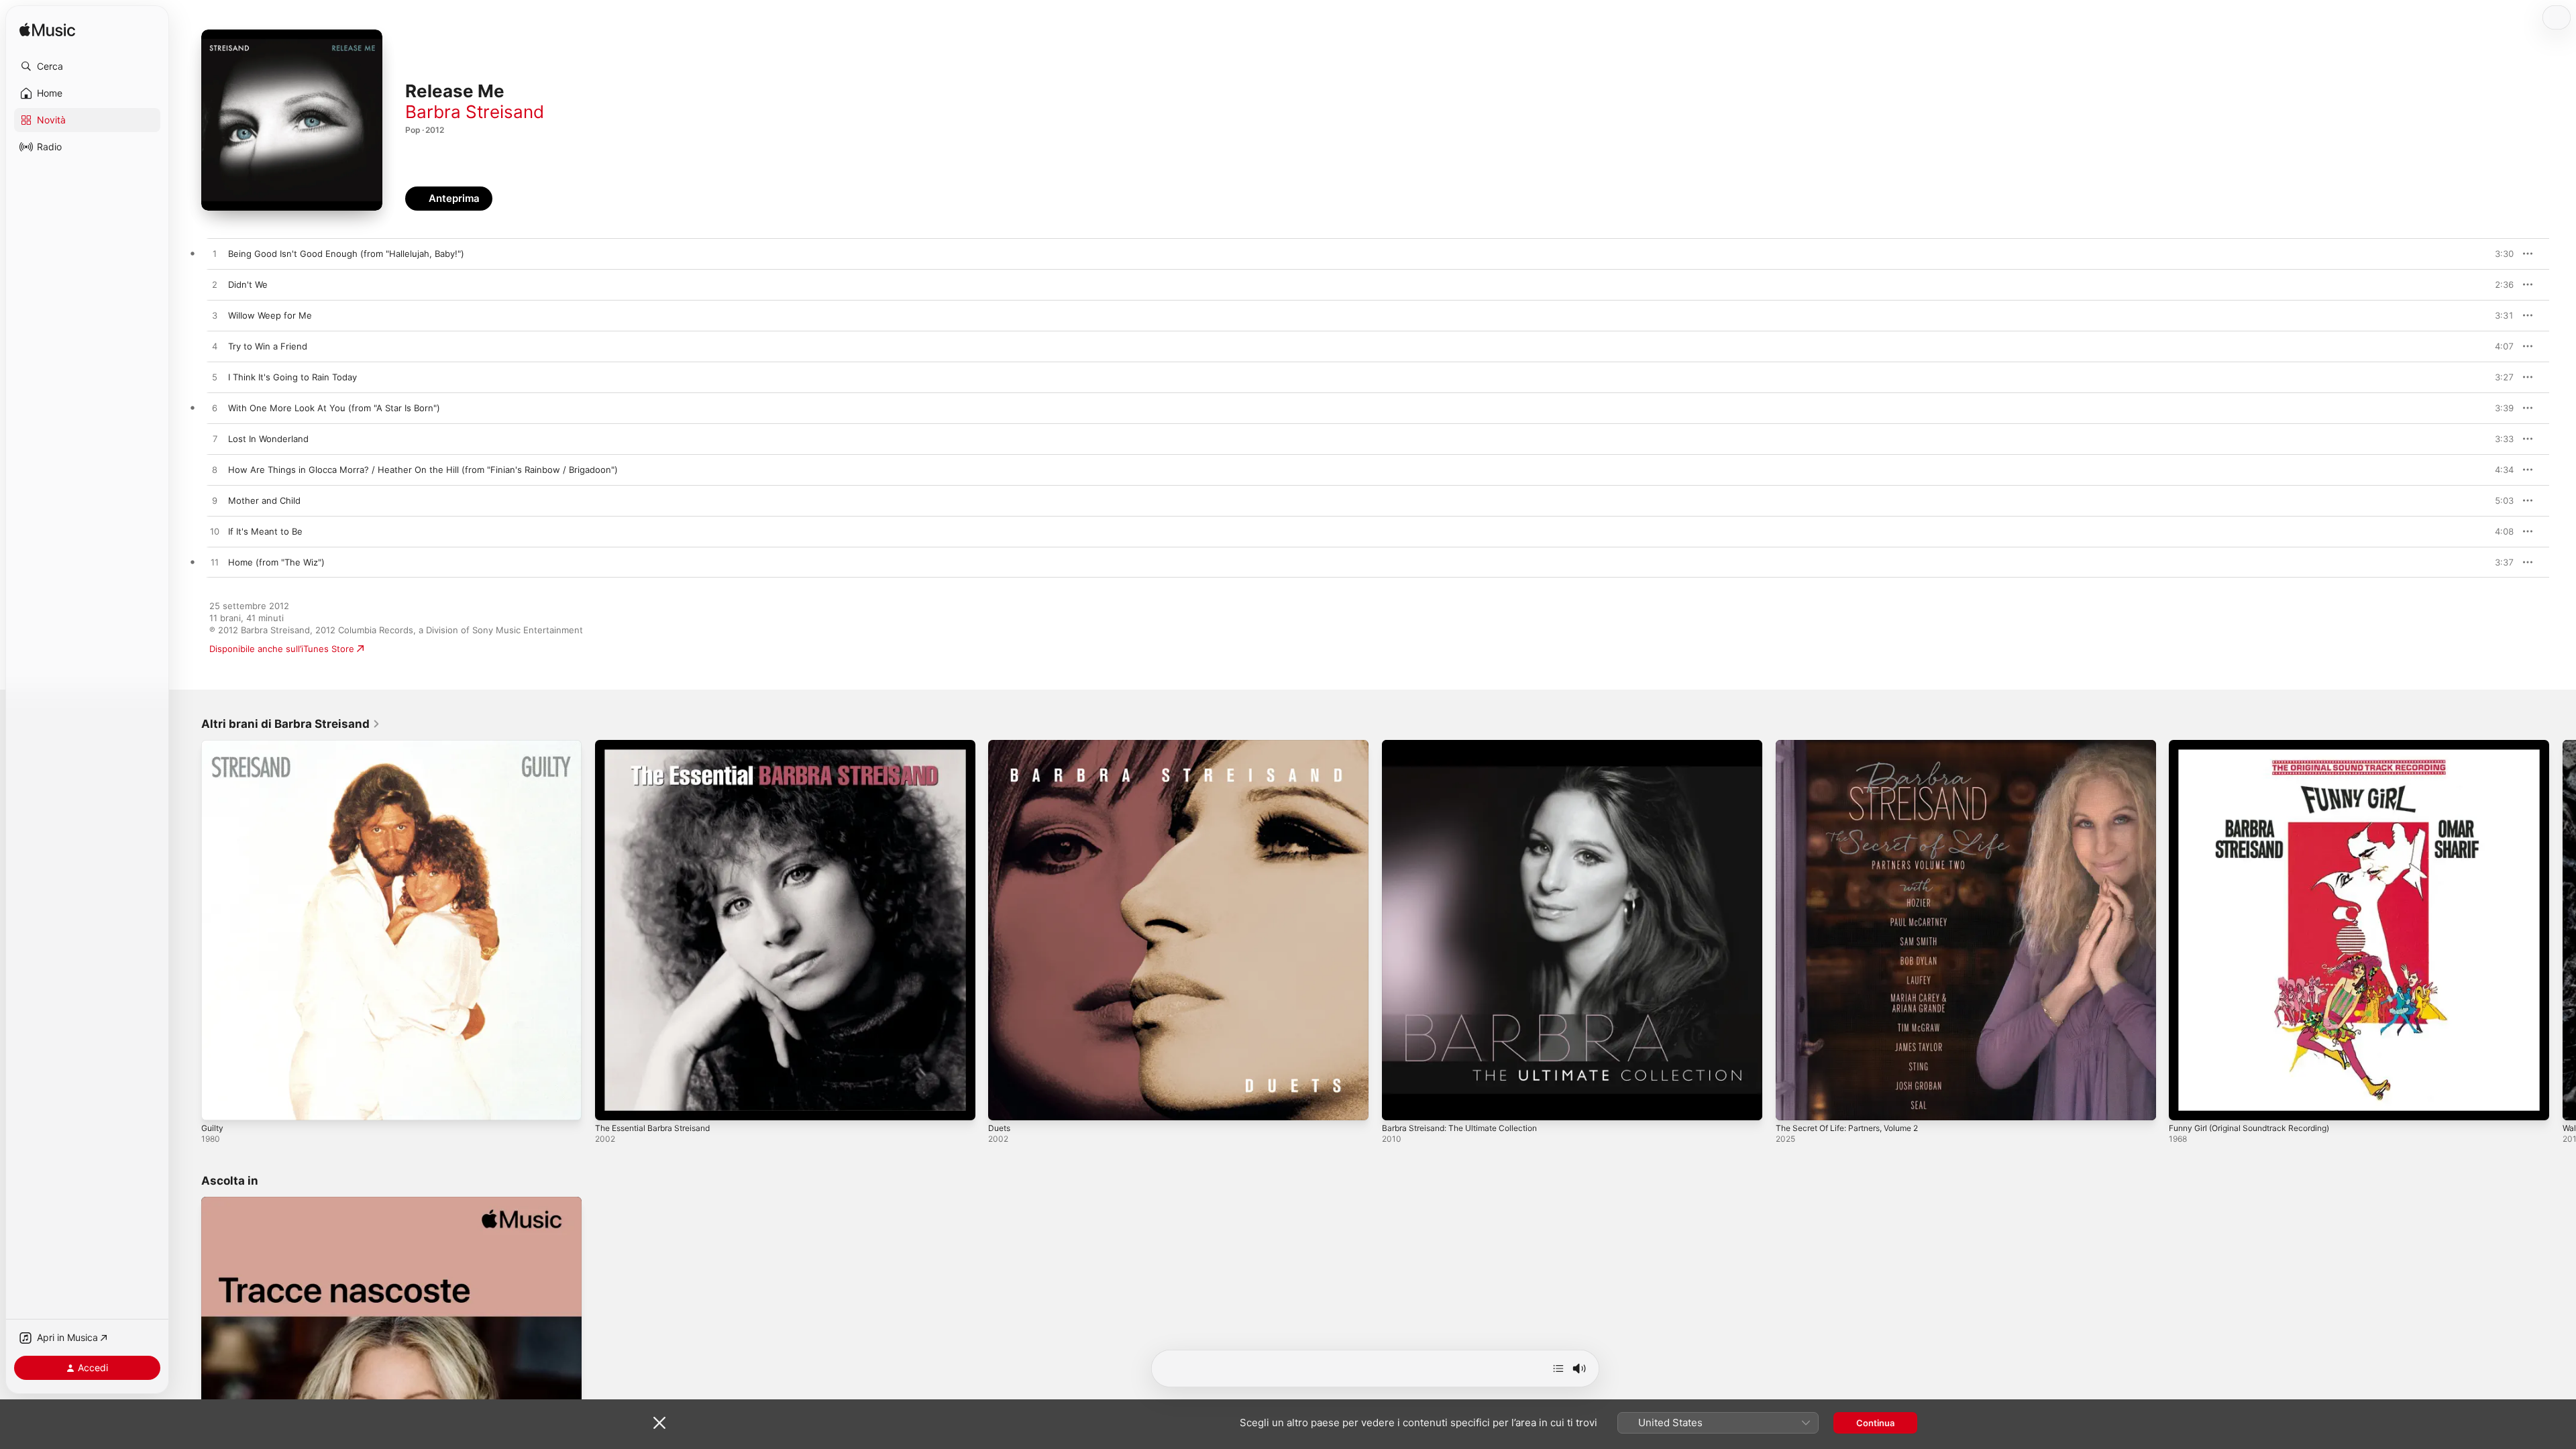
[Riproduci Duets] (1005, 1104)
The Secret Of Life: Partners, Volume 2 (1857, 745)
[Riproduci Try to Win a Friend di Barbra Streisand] (215, 347)
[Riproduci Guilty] (218, 1104)
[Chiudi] (659, 1423)
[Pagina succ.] (2563, 930)
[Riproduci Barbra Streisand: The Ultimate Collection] (1399, 1104)
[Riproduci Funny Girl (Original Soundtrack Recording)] (2186, 1104)
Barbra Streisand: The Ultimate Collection (1468, 745)
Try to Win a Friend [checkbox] (268, 346)
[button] (87, 66)
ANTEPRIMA (2494, 254)
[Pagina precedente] (188, 930)
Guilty (213, 745)
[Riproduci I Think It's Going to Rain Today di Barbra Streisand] (215, 378)
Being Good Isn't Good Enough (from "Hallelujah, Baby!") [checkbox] (346, 254)
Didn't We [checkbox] (248, 284)
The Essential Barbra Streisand (659, 745)
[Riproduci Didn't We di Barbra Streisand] (215, 285)
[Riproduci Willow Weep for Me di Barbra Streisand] (215, 316)
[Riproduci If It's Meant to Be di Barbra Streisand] (215, 532)
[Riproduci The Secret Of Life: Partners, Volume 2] (1792, 1104)
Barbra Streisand (475, 112)
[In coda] (1558, 1368)
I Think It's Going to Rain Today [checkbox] (292, 377)
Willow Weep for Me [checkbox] (270, 315)
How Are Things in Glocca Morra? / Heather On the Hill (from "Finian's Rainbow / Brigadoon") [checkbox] (423, 470)
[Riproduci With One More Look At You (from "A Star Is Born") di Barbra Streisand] (215, 409)
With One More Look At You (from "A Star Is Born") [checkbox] (334, 408)
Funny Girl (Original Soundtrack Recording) (2258, 745)
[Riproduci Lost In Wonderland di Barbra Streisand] (215, 439)
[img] (47, 31)
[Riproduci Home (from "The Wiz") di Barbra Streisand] (215, 563)
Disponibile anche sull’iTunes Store (282, 649)
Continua (1875, 1423)
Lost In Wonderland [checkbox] (268, 439)
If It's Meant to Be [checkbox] (265, 531)
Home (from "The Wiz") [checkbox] (276, 562)
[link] (291, 724)
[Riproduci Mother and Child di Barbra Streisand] (215, 501)
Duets (1001, 745)
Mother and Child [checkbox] (264, 500)
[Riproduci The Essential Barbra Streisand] (612, 1104)
